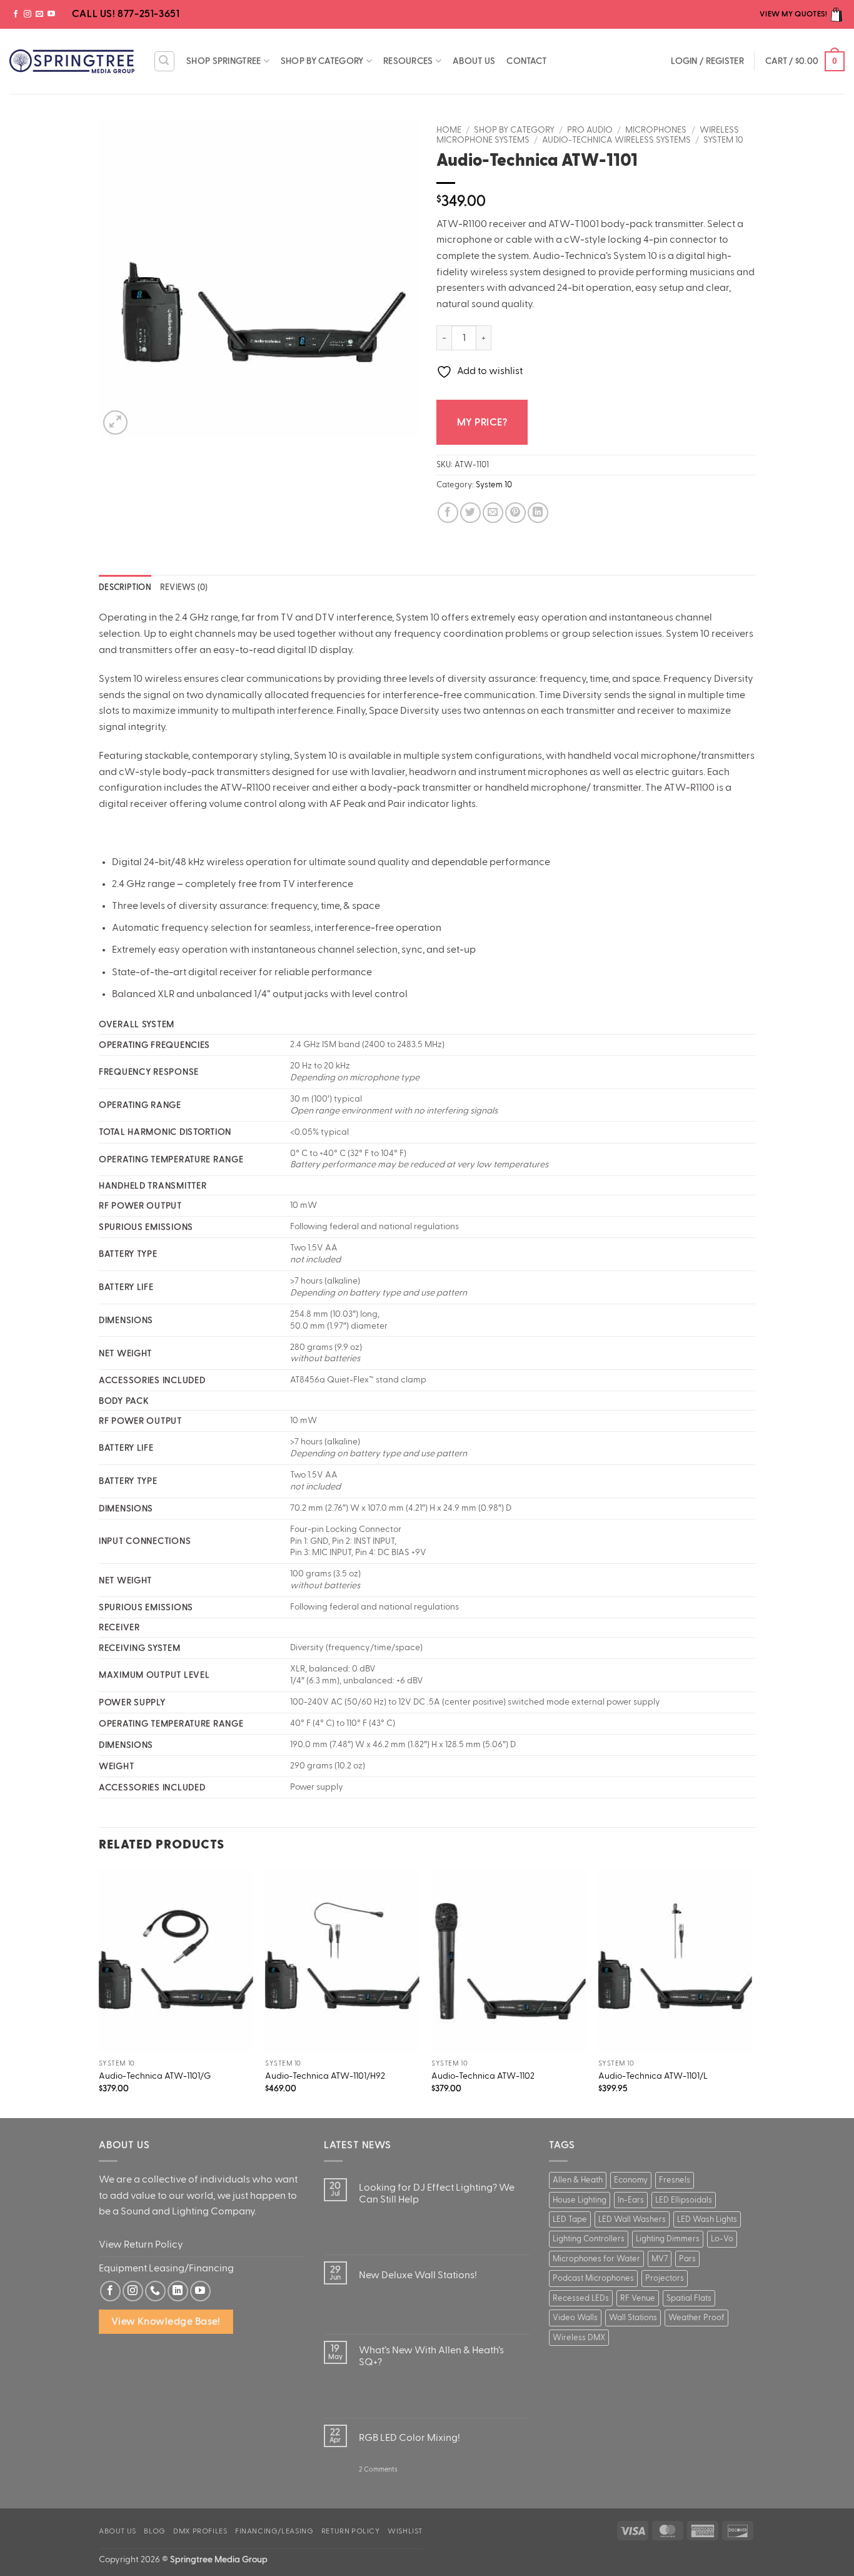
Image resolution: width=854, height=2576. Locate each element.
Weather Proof (696, 2318)
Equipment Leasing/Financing (166, 2268)
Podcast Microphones (593, 2278)
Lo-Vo (722, 2239)
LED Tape (570, 2219)
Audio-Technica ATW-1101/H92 (325, 2076)
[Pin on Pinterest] (515, 513)
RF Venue (638, 2298)
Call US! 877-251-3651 (124, 14)
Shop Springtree (224, 61)
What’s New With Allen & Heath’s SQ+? (431, 2356)
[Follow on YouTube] (51, 14)
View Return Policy (141, 2244)
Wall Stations (633, 2318)
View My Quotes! (794, 14)
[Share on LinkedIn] (538, 513)
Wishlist (405, 2531)
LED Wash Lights (707, 2219)
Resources (408, 61)
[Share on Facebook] (448, 513)
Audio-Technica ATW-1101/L (653, 2076)
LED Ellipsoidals (684, 2200)
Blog (154, 2531)
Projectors (665, 2278)
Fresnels (675, 2180)
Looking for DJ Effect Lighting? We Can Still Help (437, 2193)
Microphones (656, 130)
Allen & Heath (578, 2180)
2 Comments (378, 2475)
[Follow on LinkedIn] (178, 2291)
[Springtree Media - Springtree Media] (72, 61)
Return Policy (351, 2531)
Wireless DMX (579, 2338)
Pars (687, 2259)
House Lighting (580, 2200)
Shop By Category (322, 61)
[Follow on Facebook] (16, 14)
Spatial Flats (689, 2298)
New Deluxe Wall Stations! (418, 2275)
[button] (164, 61)
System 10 (723, 140)
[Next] (751, 1992)
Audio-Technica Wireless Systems (616, 140)
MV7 (660, 2259)
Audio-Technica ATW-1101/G (155, 2076)
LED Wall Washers (632, 2219)
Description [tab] (125, 587)
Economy (631, 2180)
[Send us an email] (39, 14)
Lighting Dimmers (668, 2239)
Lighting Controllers (589, 2239)
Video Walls (575, 2318)
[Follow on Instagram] (28, 14)
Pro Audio (590, 130)
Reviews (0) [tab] (184, 587)
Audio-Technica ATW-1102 (483, 2076)
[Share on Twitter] (470, 513)
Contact (526, 61)
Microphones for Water (596, 2259)
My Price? (482, 422)
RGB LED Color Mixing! (409, 2438)
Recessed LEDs (581, 2298)
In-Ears (631, 2200)
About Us (474, 61)
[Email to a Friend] (493, 513)
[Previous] (99, 1992)
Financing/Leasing (274, 2531)
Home (449, 130)
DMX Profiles (200, 2531)
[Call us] (155, 2291)
